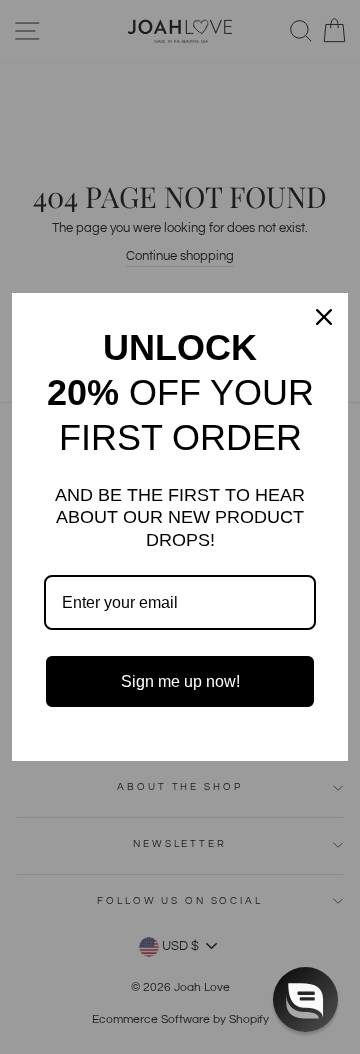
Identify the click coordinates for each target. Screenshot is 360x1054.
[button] (305, 999)
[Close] (324, 317)
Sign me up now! (180, 681)
